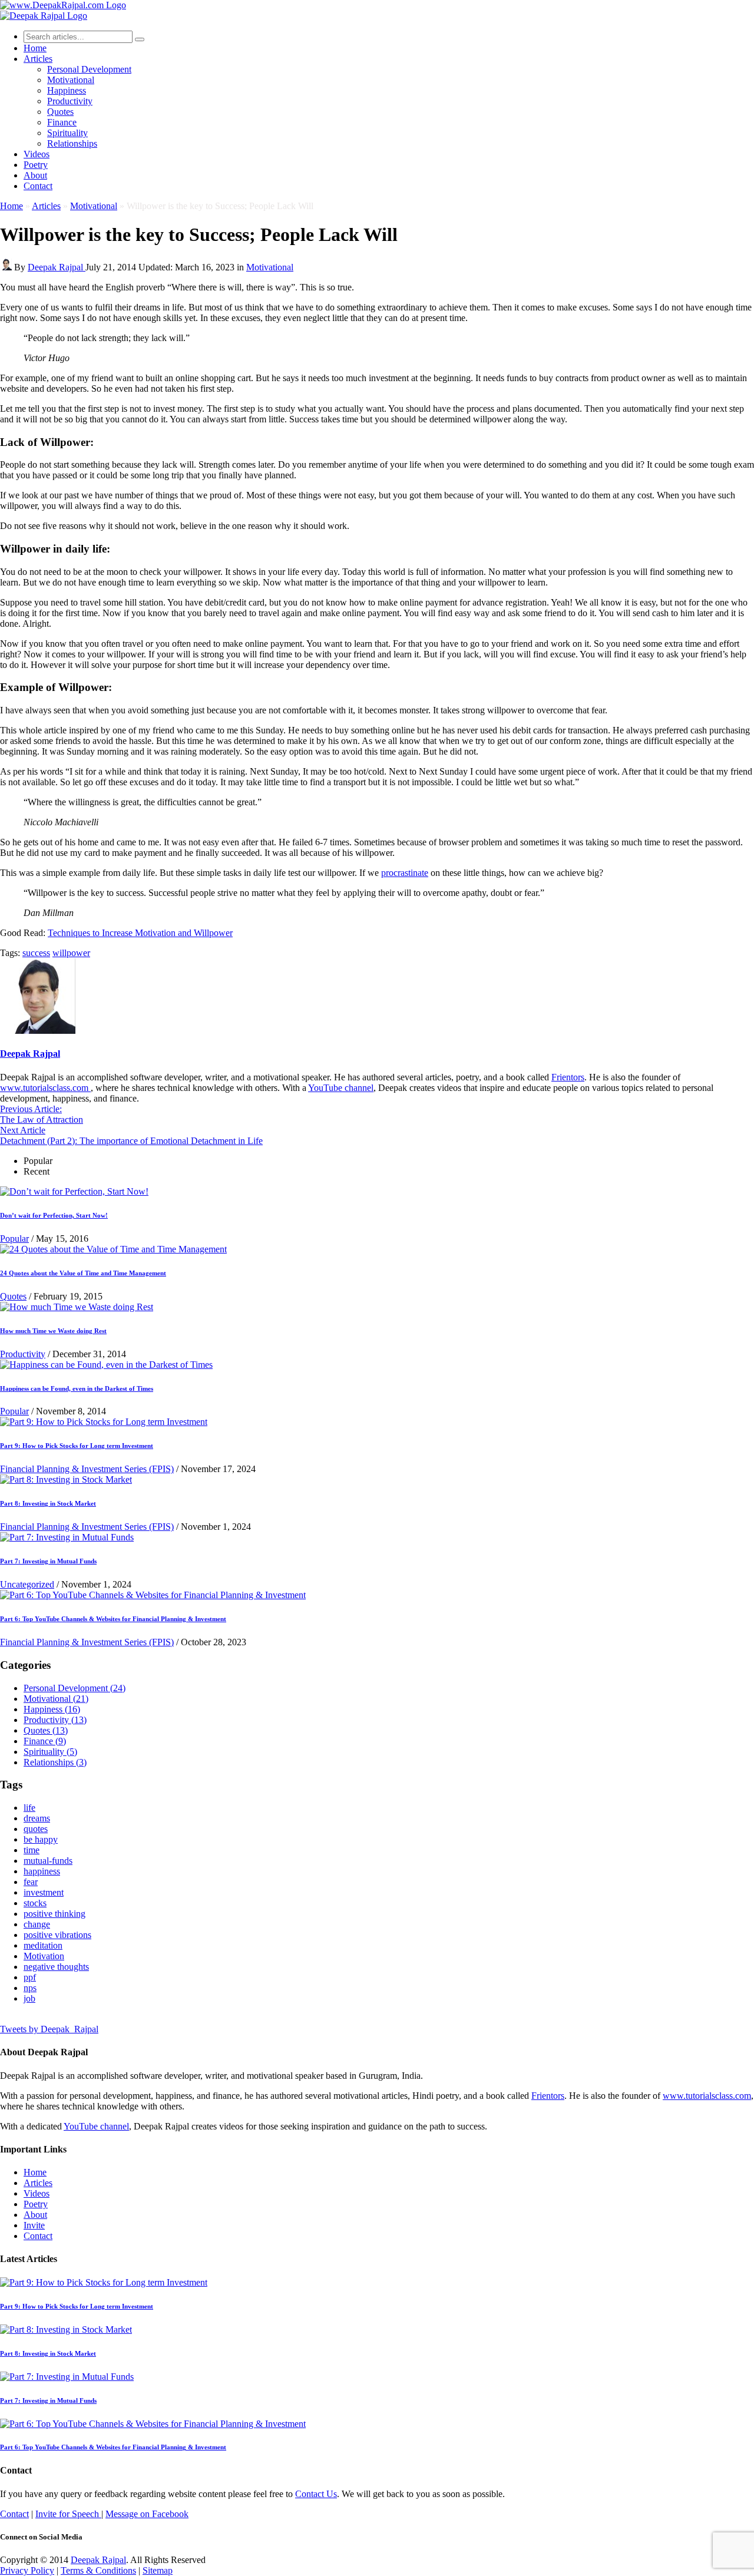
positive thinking (54, 1914)
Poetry (36, 165)
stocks (35, 1903)
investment (44, 1892)
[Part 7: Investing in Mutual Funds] (67, 1537)
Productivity (70, 101)
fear (31, 1882)
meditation (43, 1945)
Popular (14, 1239)
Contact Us (316, 2494)
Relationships (72, 143)
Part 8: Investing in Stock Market (48, 1503)
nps (30, 1988)
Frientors (568, 1077)
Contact (38, 186)
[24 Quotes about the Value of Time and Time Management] (113, 1249)
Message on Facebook (147, 2514)
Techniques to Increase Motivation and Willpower (140, 933)
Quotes (60, 112)
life (29, 1808)
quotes (36, 1829)
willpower (71, 953)
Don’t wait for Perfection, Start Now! (54, 1215)
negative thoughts (56, 1967)
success (36, 953)
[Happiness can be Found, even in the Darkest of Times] (106, 1365)
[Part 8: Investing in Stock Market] (66, 1479)
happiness (42, 1871)
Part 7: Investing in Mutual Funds (48, 1561)
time (32, 1850)
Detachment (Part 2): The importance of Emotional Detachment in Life (131, 1135)
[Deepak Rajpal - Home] (63, 5)
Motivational (71, 80)
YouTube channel (341, 1088)
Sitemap (158, 2570)
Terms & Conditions (98, 2570)
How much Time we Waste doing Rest (53, 1331)
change (37, 1924)
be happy (41, 1839)
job (29, 1998)
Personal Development (89, 69)
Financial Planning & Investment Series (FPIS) (87, 1469)
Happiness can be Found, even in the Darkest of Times (77, 1388)
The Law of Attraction (42, 1114)
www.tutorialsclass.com (45, 1088)
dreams (37, 1818)
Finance (62, 122)
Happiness (67, 90)
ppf (30, 1977)
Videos (37, 154)
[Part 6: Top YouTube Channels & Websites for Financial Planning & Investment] (153, 1595)
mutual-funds (48, 1861)
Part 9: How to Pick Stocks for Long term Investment (77, 1446)
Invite (34, 2225)
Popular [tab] (38, 1161)
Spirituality (67, 133)
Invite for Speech (68, 2514)
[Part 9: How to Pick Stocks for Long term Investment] (104, 1422)
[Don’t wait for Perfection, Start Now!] (74, 1191)
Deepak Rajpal (57, 267)
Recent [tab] (37, 1171)
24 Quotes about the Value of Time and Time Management (83, 1273)
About (35, 175)
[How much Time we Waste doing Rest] (77, 1307)
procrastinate (405, 873)
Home (11, 206)
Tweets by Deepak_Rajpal (49, 2029)
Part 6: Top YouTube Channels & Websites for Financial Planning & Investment (113, 1619)
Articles (38, 59)
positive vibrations (57, 1935)
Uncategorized (27, 1584)
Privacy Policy (27, 2570)
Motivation (44, 1956)
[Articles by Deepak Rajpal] (38, 1031)
